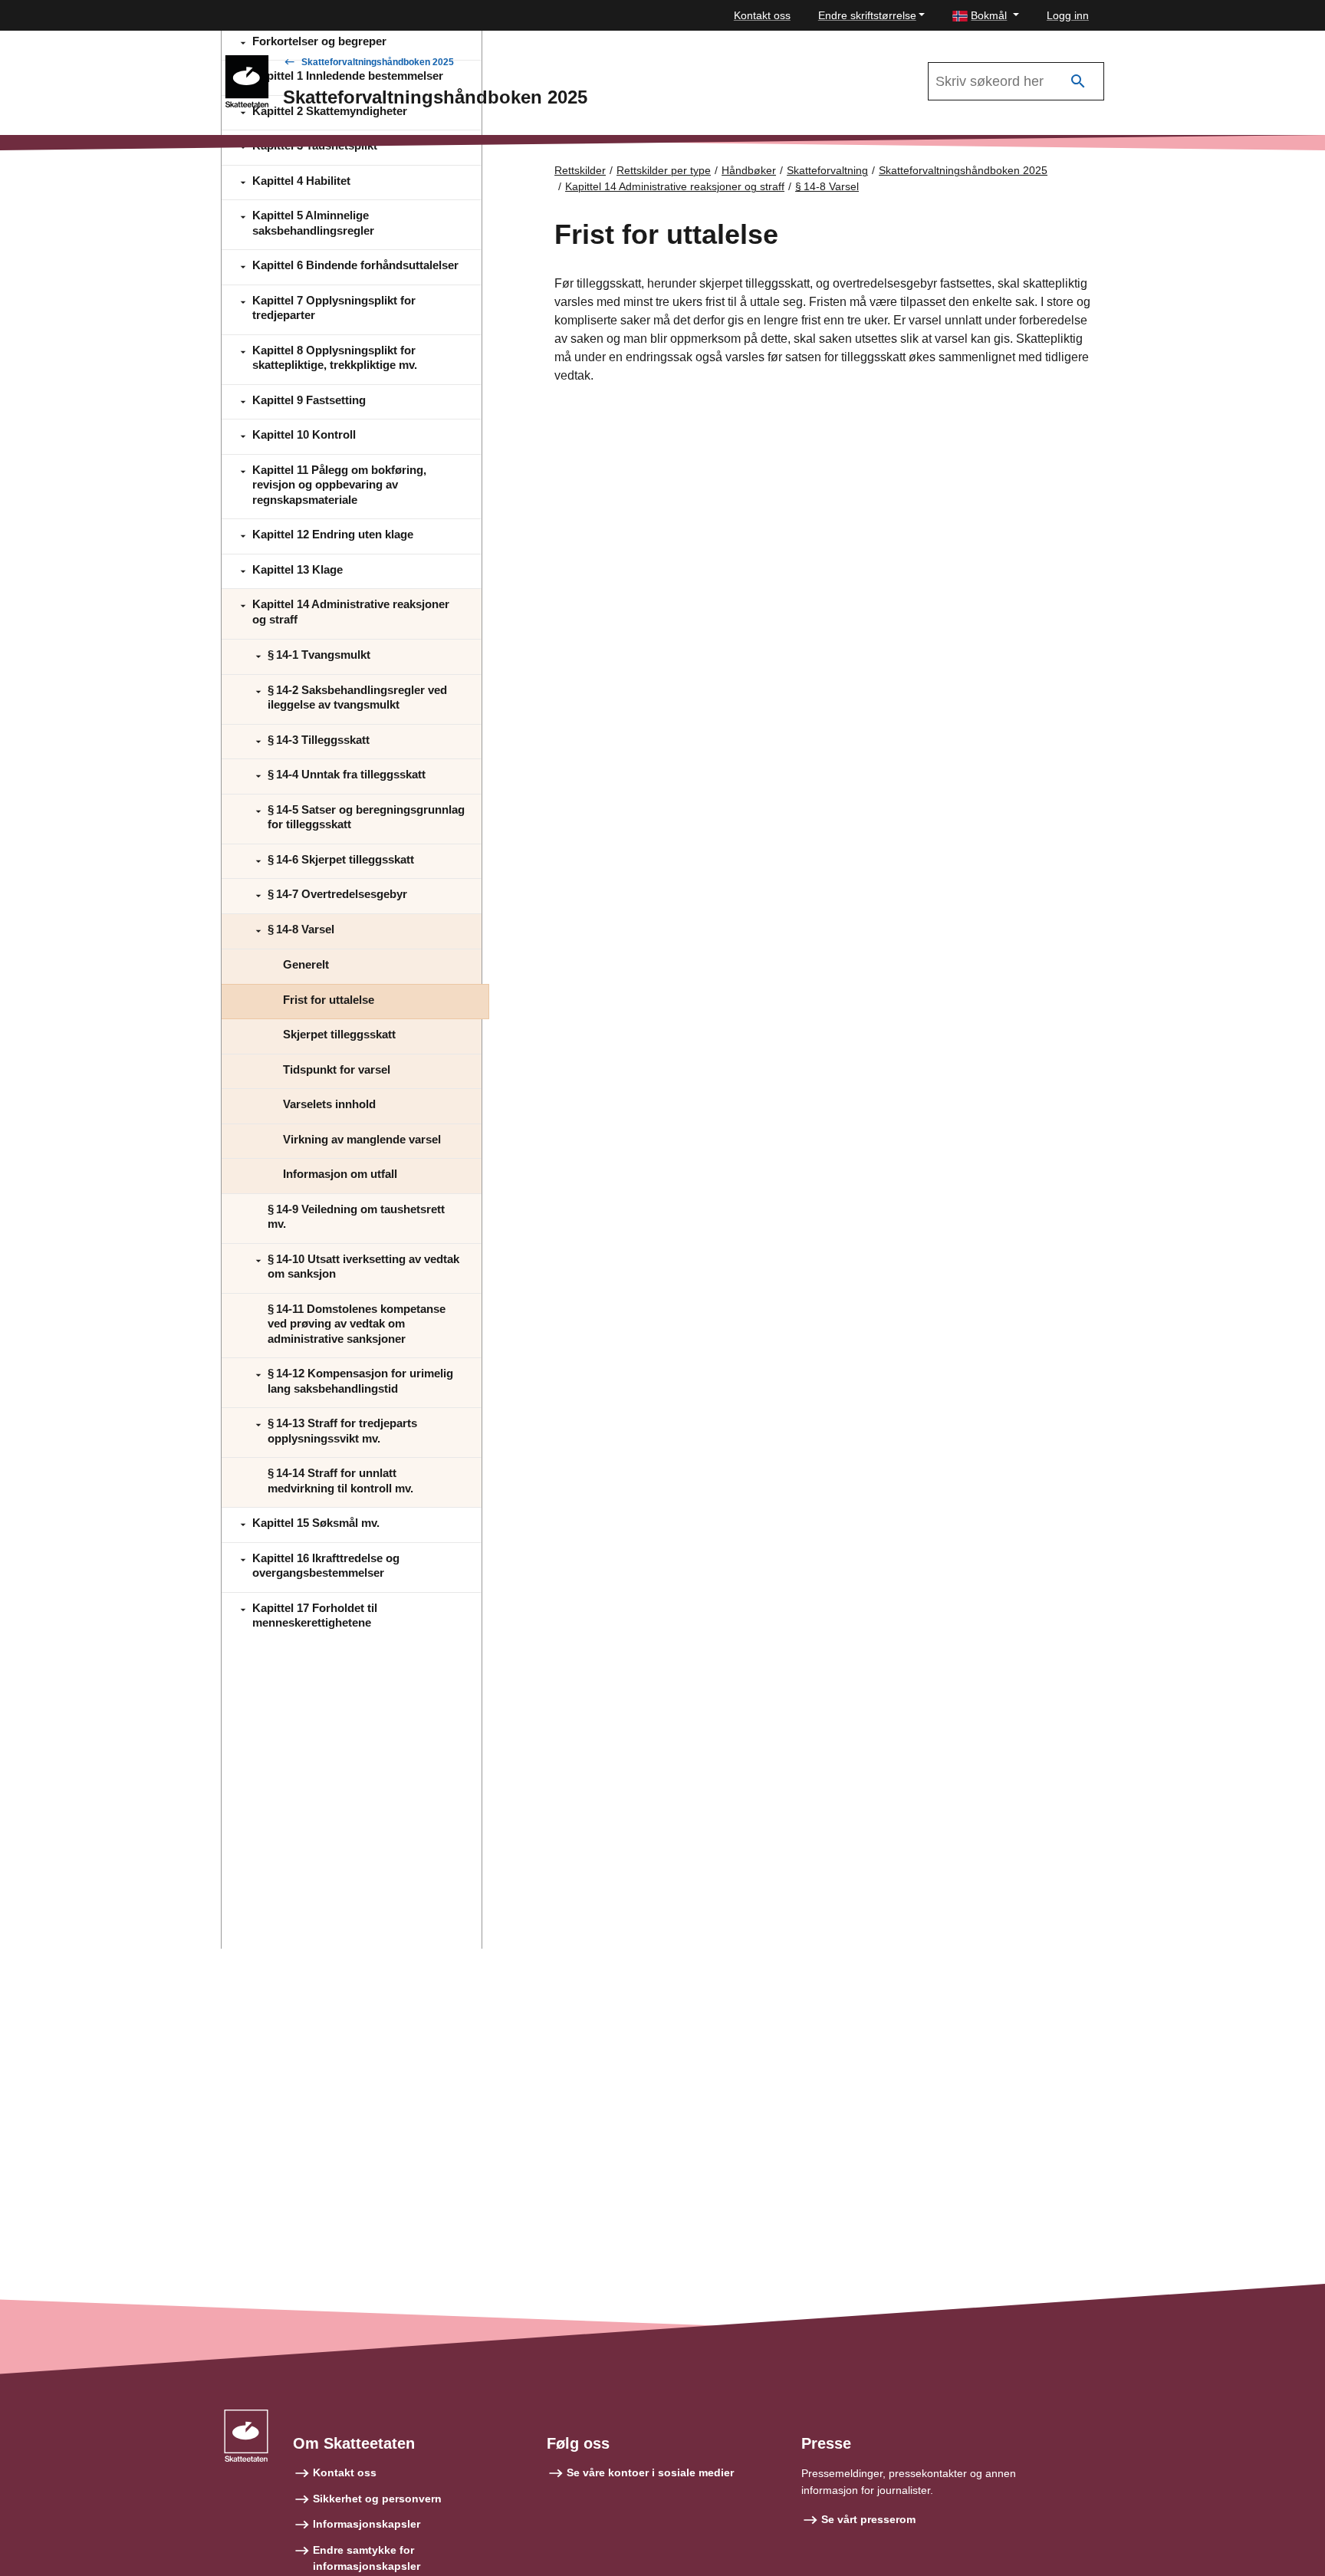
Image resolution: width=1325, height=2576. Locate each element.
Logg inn (1068, 15)
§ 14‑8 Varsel (827, 186)
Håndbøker (749, 170)
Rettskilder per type (664, 170)
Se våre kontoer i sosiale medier (650, 2472)
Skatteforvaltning (827, 170)
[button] (986, 16)
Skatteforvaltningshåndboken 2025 (378, 62)
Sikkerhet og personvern (377, 2499)
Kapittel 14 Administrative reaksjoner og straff (675, 186)
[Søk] (1078, 82)
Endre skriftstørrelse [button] (867, 15)
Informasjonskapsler (367, 2524)
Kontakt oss (762, 15)
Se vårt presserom (868, 2519)
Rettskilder (580, 170)
